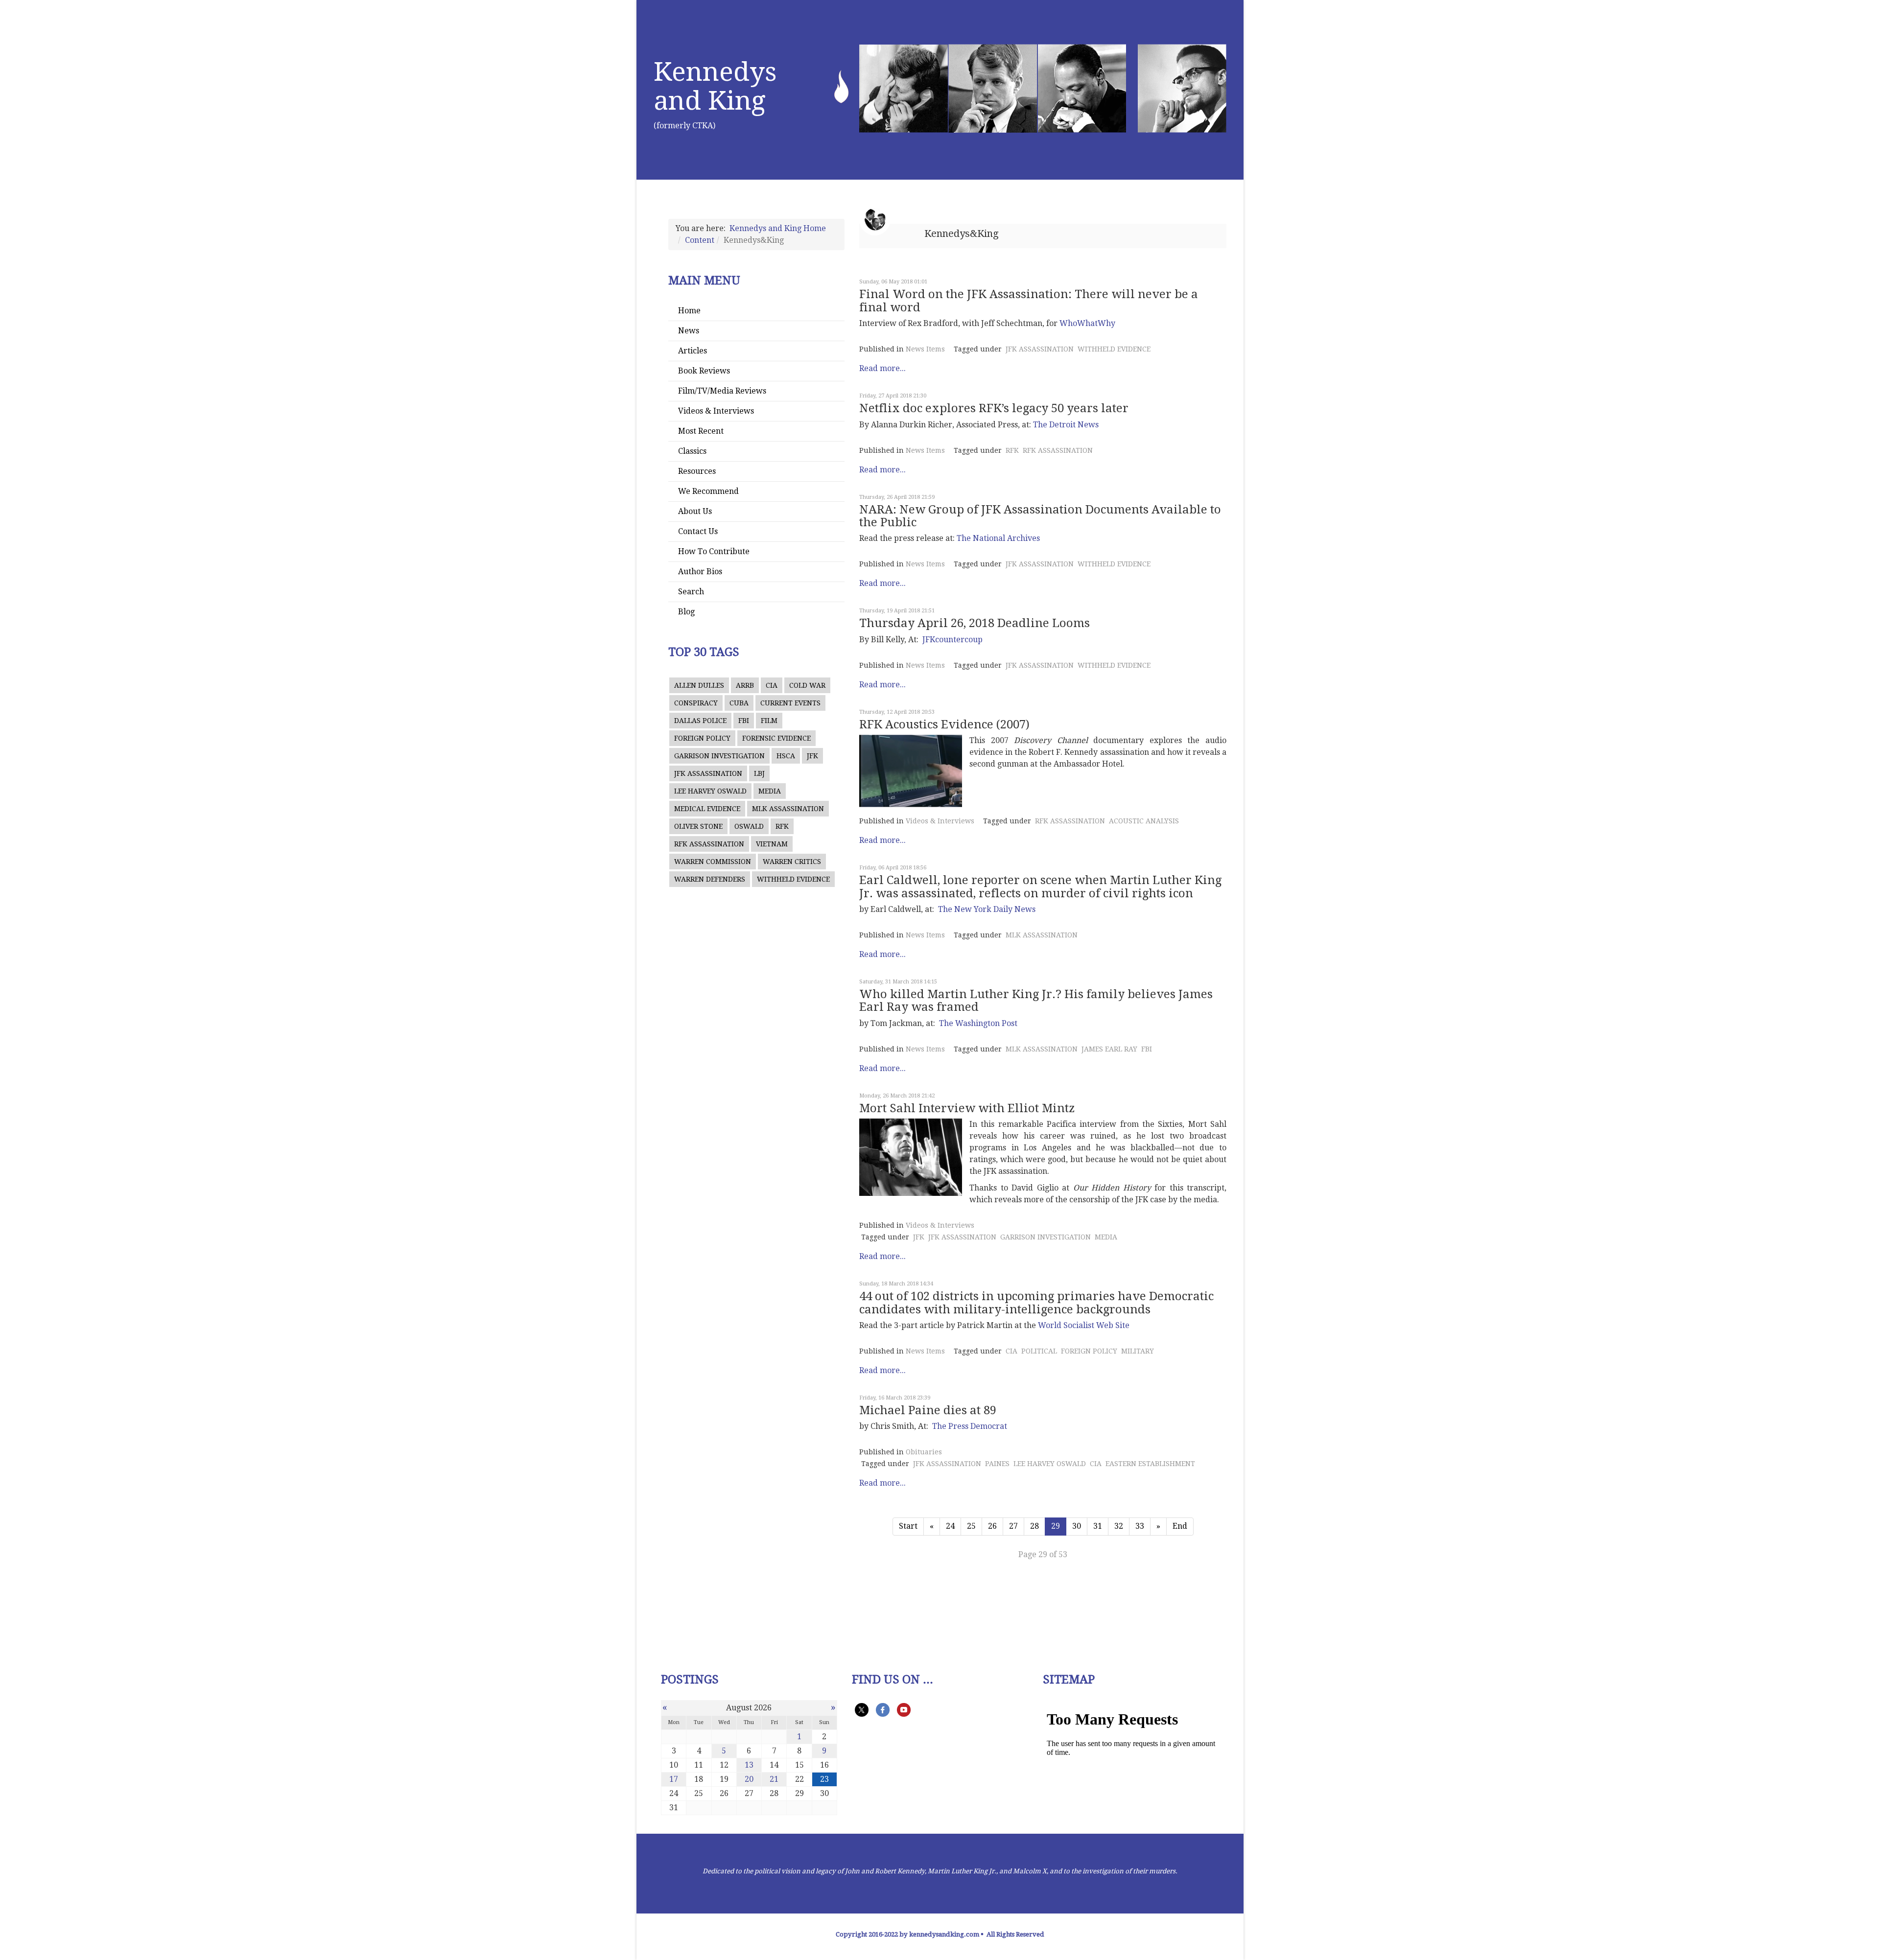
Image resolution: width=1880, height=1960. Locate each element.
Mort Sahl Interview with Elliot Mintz (967, 1108)
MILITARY (1138, 1351)
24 (950, 1526)
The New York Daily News (987, 909)
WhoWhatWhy (1087, 323)
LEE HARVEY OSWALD (710, 791)
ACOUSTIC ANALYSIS (1144, 821)
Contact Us (698, 531)
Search (691, 592)
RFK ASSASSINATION (709, 844)
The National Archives (998, 538)
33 (1140, 1526)
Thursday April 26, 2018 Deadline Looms (975, 623)
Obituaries (924, 1452)
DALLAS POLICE (700, 721)
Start (908, 1526)
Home (689, 311)
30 (1077, 1526)
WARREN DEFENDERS (710, 879)
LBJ (759, 773)
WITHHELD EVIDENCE (793, 879)
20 (749, 1779)
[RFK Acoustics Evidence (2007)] (911, 771)
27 (1013, 1526)
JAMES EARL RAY (1109, 1049)
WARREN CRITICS (792, 862)
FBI (744, 721)
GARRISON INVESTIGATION (719, 756)
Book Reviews (704, 371)
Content (700, 240)
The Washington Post (978, 1023)
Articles (693, 351)
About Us (695, 511)
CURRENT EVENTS (790, 703)
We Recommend (708, 491)
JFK (812, 756)
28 (1034, 1526)
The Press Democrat (970, 1426)
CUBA (739, 703)
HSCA (786, 756)
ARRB (745, 685)
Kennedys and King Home (778, 228)
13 (749, 1765)
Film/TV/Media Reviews (722, 391)
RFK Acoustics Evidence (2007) (944, 724)
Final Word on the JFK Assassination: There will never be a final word (1029, 301)
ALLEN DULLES (699, 685)
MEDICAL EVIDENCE (707, 809)
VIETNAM (772, 844)
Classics (692, 451)
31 (1098, 1526)
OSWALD (749, 826)
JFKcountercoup (952, 640)
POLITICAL (1039, 1351)
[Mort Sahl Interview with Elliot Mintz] (911, 1157)
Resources (697, 471)
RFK (782, 826)
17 (674, 1779)
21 (774, 1779)
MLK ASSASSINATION (788, 809)
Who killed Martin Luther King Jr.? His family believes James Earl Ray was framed (1036, 1001)
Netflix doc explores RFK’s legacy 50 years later (994, 408)
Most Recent (701, 431)
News (689, 331)
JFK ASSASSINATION (708, 773)
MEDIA (770, 791)
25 (971, 1526)
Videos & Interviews (716, 411)
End (1180, 1526)
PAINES (997, 1464)
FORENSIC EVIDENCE (776, 738)
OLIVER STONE (698, 826)
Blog (686, 612)
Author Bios (700, 572)
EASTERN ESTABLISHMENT (1150, 1464)
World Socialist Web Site (1084, 1325)
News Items (925, 349)
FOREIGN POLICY (702, 738)
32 (1119, 1526)
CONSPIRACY (696, 703)
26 (992, 1526)
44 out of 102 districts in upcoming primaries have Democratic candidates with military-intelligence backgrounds (1036, 1303)
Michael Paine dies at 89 (928, 1410)
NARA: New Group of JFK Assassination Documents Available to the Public (1040, 516)
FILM (769, 721)
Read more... (882, 368)
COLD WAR (807, 685)
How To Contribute (714, 551)
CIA (772, 685)
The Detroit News (1066, 425)
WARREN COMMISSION (713, 862)
